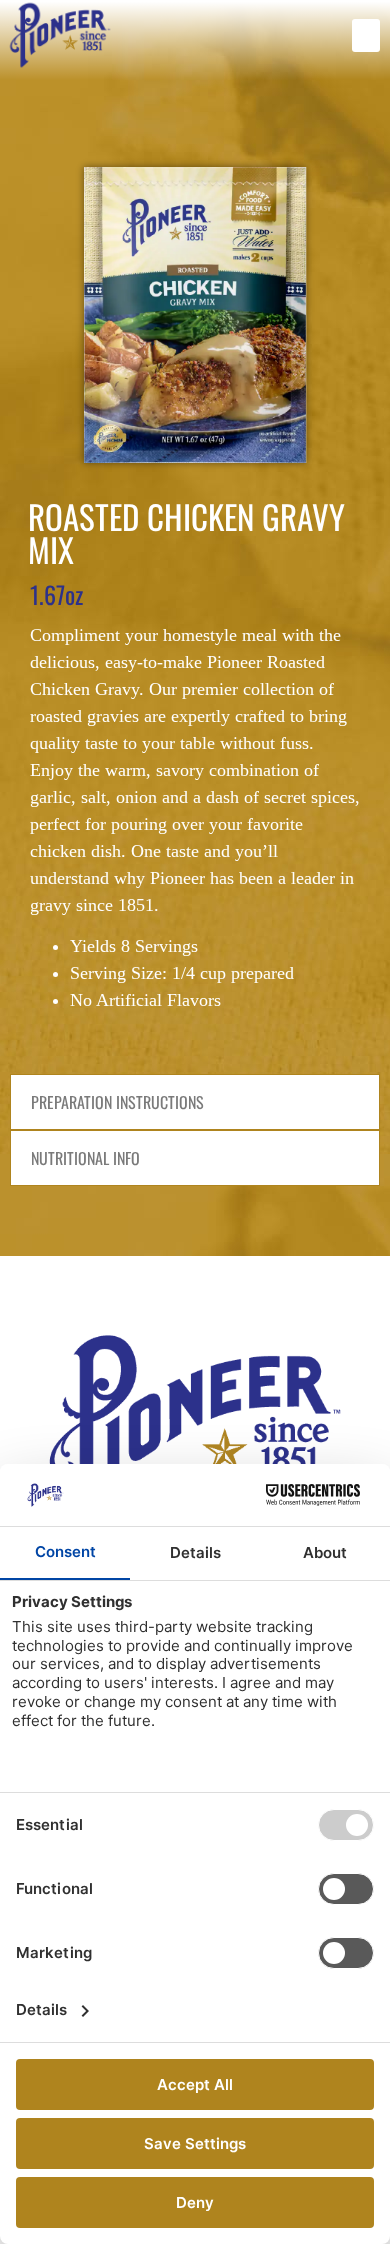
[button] (366, 35)
